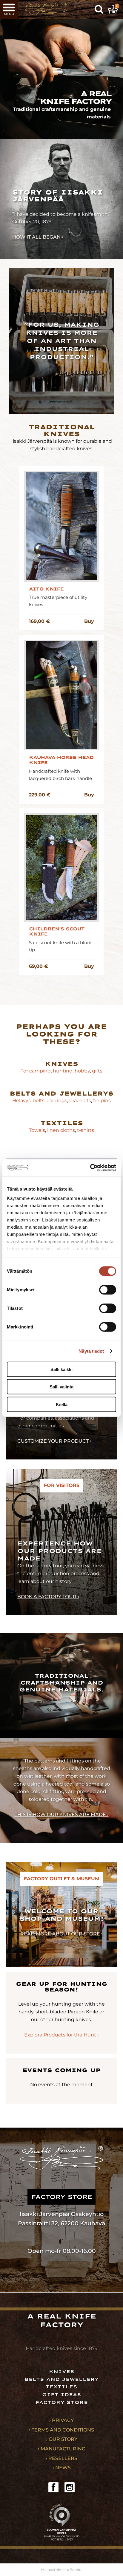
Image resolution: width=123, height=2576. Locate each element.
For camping (36, 1071)
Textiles (61, 1123)
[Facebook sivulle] (53, 2487)
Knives (61, 1064)
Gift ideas (62, 2395)
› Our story (62, 2439)
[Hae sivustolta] (99, 10)
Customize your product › (54, 1441)
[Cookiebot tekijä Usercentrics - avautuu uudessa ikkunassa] (90, 1168)
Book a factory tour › (48, 1597)
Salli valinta (61, 1387)
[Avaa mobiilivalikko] (9, 9)
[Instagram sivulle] (70, 2487)
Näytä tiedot (91, 1351)
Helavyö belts (28, 1101)
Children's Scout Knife (57, 932)
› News (62, 2468)
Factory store (62, 2402)
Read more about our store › (61, 1934)
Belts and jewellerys (61, 1093)
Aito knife (46, 589)
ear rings (57, 1101)
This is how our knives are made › (62, 1815)
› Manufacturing (62, 2449)
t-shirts (86, 1130)
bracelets (80, 1101)
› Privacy (61, 2420)
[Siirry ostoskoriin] (113, 10)
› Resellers (61, 2458)
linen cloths (60, 1130)
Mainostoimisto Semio (61, 2570)
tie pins (102, 1101)
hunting (63, 1071)
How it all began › (38, 237)
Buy (89, 621)
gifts (97, 1071)
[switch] (108, 1289)
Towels (37, 1130)
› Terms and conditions (61, 2430)
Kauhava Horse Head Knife (61, 760)
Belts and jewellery (62, 2379)
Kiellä (62, 1404)
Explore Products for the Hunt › (61, 2035)
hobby (82, 1071)
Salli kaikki (61, 1369)
